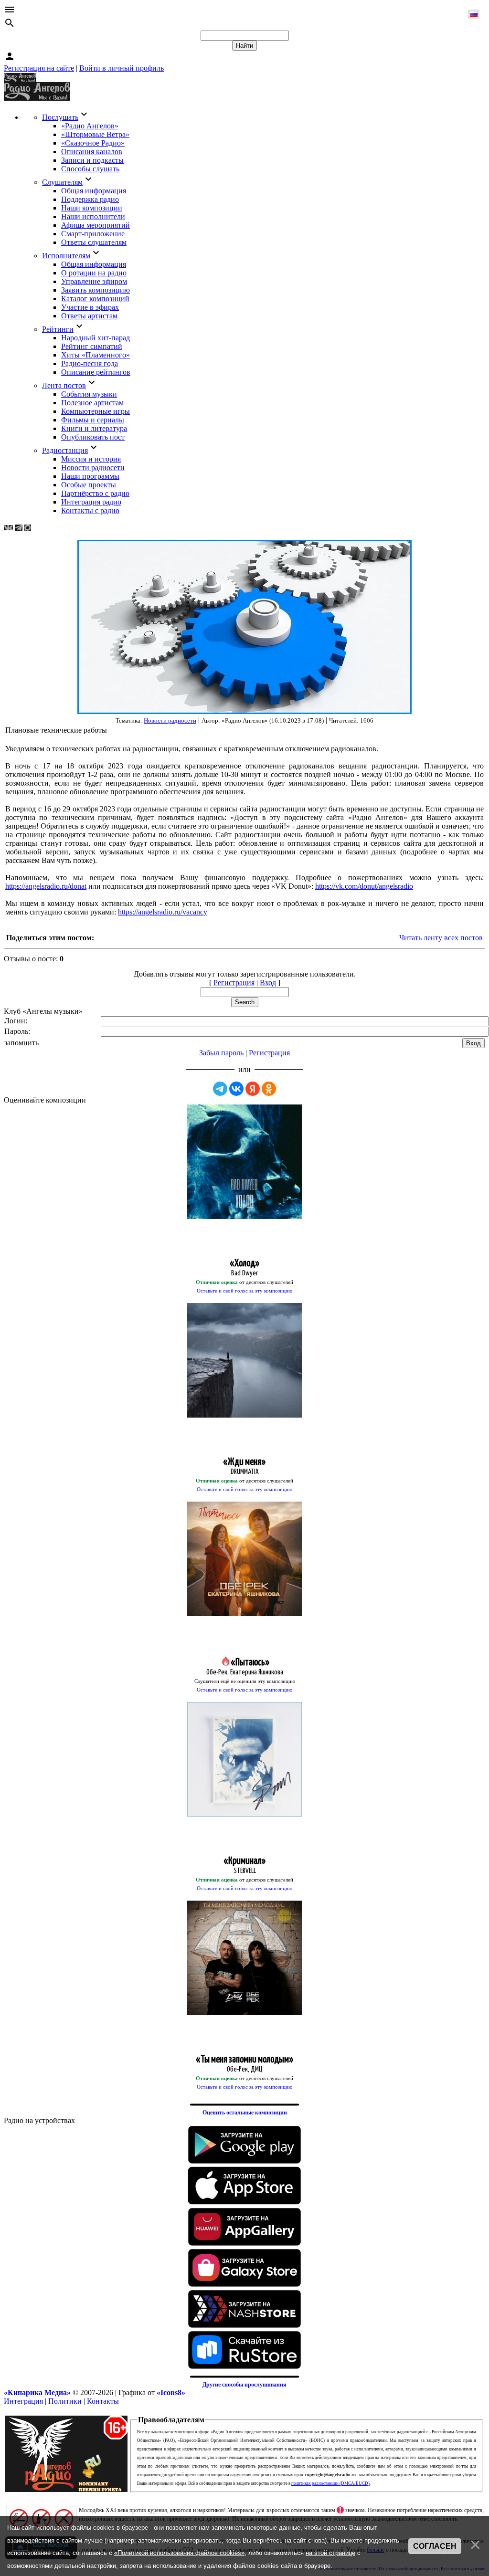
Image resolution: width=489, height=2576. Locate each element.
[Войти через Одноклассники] (269, 1089)
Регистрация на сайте (39, 68)
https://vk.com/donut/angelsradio (364, 886)
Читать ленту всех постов (441, 938)
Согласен (435, 2546)
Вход (268, 983)
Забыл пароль (221, 1053)
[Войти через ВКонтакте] (236, 1089)
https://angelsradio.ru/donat (46, 886)
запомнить (21, 1043)
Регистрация (234, 983)
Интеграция (23, 2401)
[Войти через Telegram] (220, 1089)
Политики (65, 2401)
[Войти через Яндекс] (253, 1089)
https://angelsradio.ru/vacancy (163, 912)
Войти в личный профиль (122, 68)
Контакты (103, 2401)
